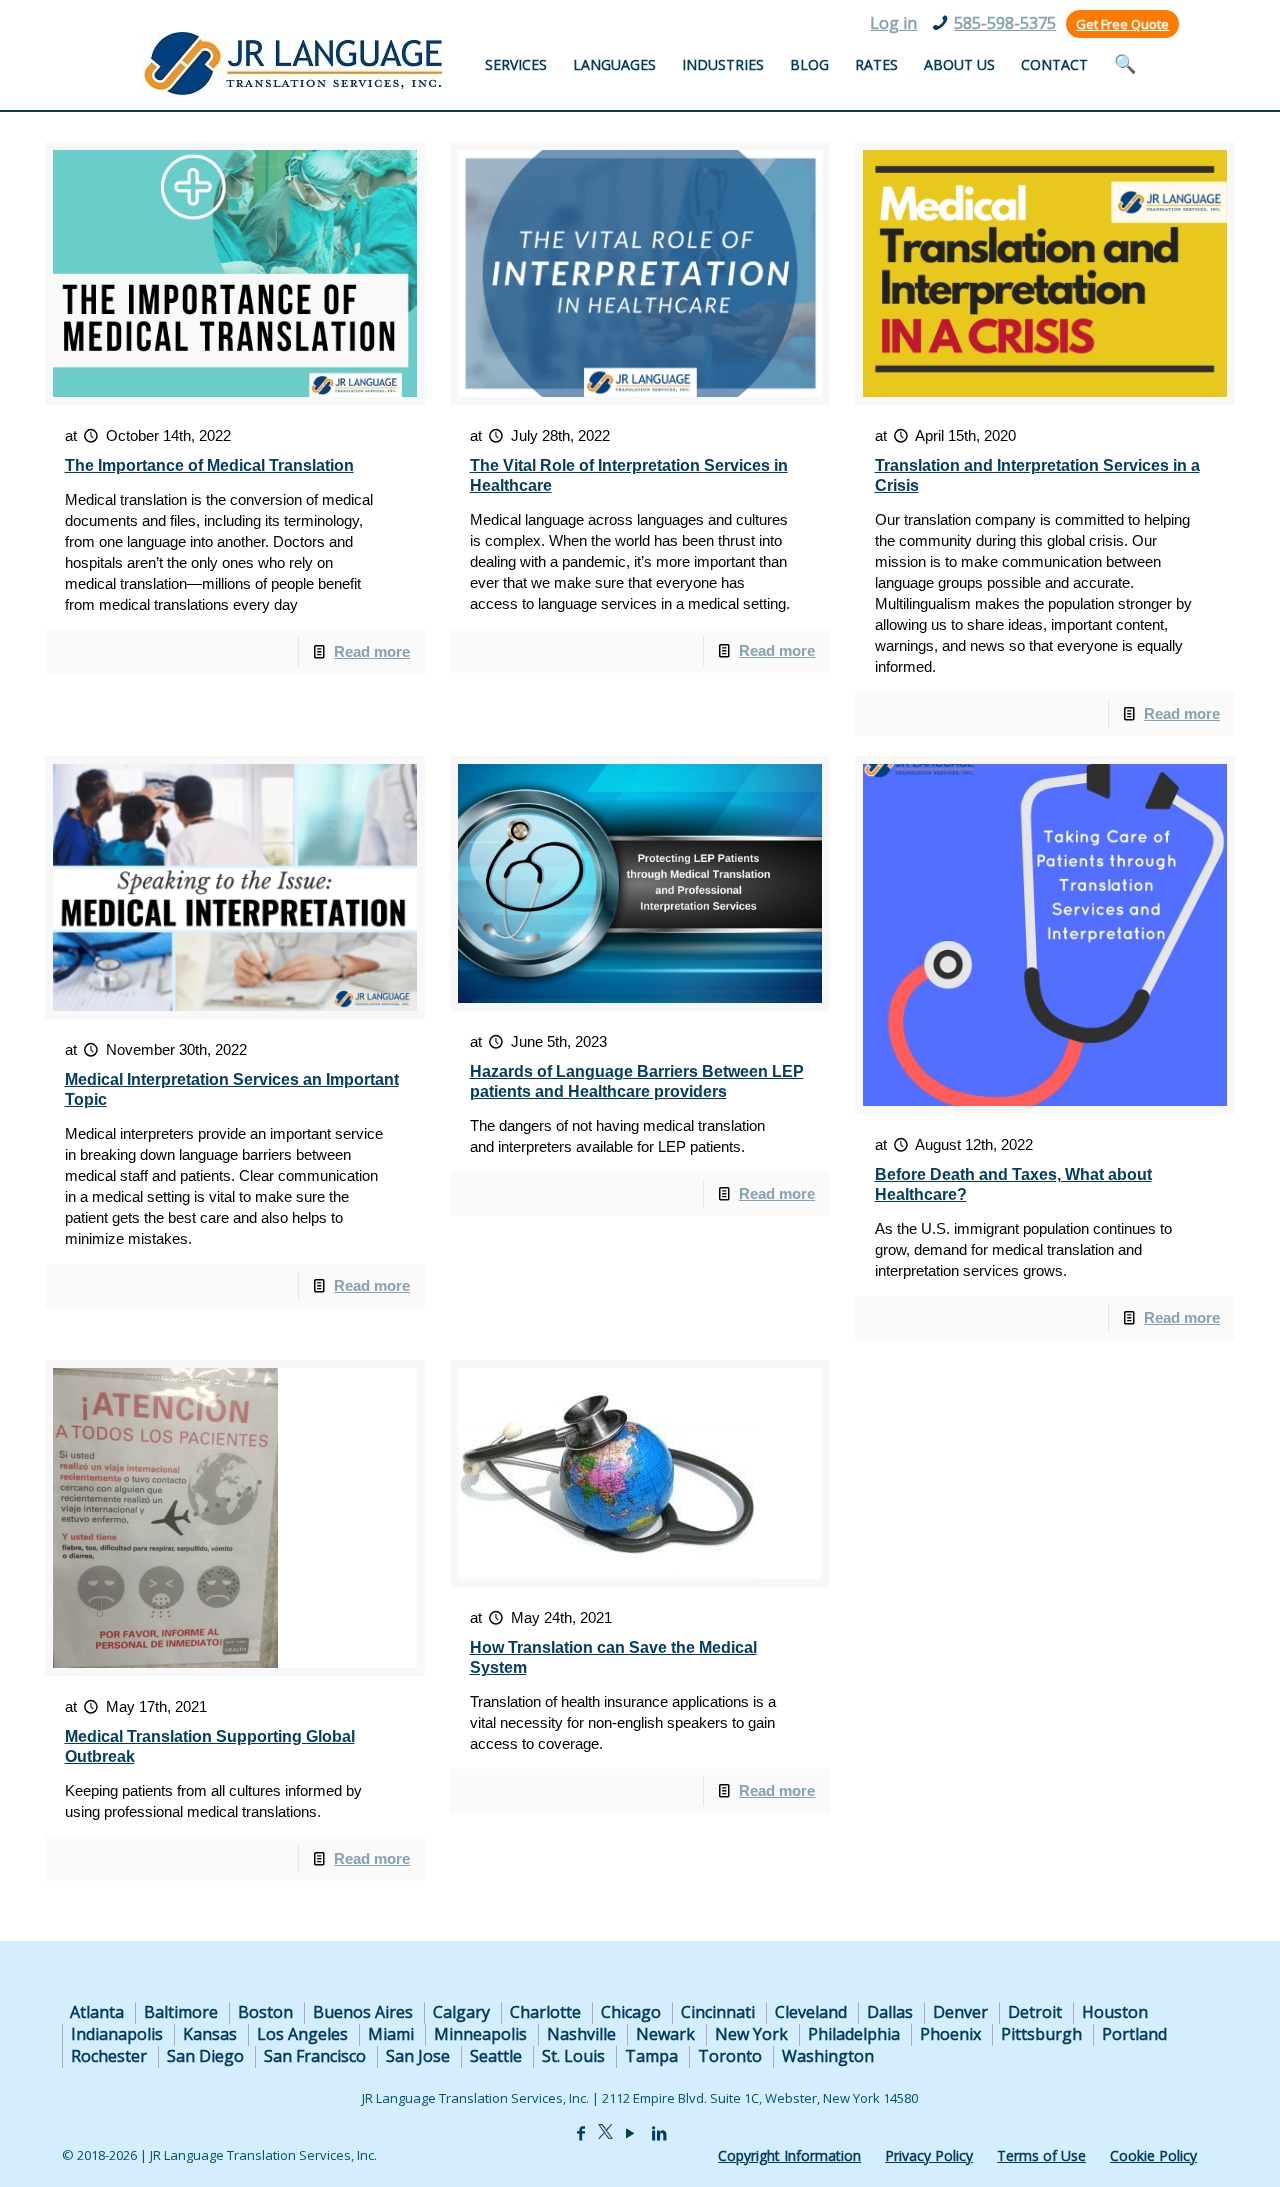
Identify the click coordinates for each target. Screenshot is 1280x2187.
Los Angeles (302, 2034)
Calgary (461, 2012)
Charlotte (545, 2012)
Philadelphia (854, 2034)
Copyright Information (789, 2155)
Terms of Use (1041, 2155)
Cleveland (811, 2012)
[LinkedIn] (659, 2133)
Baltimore (181, 2012)
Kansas (210, 2034)
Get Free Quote (1122, 24)
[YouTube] (630, 2133)
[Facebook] (581, 2133)
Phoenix (950, 2034)
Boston (265, 2012)
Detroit (1035, 2012)
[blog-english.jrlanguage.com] (292, 63)
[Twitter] (605, 2133)
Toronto (730, 2056)
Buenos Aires (363, 2012)
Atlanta (97, 2012)
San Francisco (315, 2056)
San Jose (418, 2056)
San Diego (205, 2056)
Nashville (581, 2034)
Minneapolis (480, 2034)
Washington (828, 2056)
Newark (665, 2034)
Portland (1134, 2034)
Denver (960, 2012)
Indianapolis (117, 2034)
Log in (893, 23)
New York (751, 2034)
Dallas (890, 2012)
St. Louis (573, 2056)
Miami (391, 2034)
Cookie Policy (1153, 2155)
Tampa (651, 2056)
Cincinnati (718, 2012)
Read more (372, 651)
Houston (1115, 2012)
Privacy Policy (929, 2155)
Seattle (496, 2056)
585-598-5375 (1005, 23)
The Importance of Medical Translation (209, 465)
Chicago (631, 2012)
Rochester (109, 2056)
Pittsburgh (1041, 2034)
